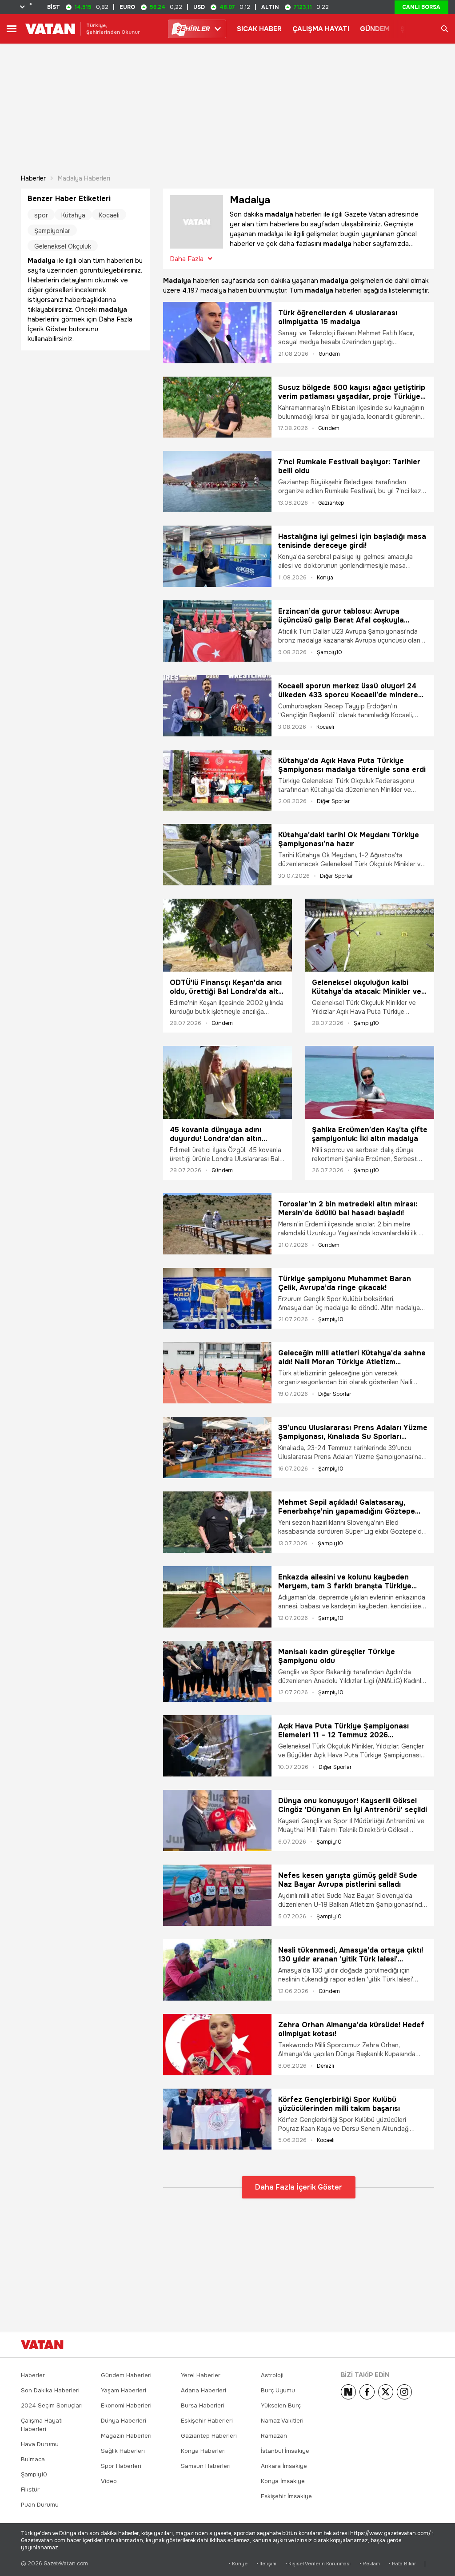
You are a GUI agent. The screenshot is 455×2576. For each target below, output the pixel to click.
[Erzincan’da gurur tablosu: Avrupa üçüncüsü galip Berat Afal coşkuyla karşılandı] (217, 631)
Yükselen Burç (281, 2405)
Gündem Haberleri (126, 2375)
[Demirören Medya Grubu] (414, 2345)
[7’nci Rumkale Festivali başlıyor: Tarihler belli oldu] (217, 482)
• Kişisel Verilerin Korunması (318, 2564)
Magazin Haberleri (126, 2436)
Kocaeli (325, 727)
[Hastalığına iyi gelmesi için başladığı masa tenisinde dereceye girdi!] (217, 556)
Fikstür (30, 2490)
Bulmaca (33, 2459)
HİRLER (193, 29)
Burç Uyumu (278, 2390)
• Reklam (370, 2564)
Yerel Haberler (201, 2375)
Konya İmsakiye (283, 2481)
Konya (325, 578)
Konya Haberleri (203, 2451)
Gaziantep (331, 503)
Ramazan (274, 2436)
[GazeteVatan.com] (42, 2345)
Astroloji (272, 2375)
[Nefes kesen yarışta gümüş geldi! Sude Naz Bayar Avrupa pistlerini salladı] (217, 1895)
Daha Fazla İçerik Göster (299, 2187)
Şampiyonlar (52, 231)
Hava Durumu (40, 2444)
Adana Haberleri (204, 2390)
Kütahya (73, 215)
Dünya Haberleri (124, 2421)
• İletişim (266, 2564)
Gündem (329, 354)
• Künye (238, 2564)
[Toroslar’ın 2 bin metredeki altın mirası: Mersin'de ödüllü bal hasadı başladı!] (217, 1224)
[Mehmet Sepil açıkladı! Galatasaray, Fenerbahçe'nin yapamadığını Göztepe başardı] (217, 1522)
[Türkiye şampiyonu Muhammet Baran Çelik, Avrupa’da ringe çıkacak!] (217, 1298)
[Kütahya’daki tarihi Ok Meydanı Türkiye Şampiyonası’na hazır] (217, 855)
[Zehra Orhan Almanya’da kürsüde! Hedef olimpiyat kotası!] (217, 2045)
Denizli (325, 2066)
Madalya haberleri (84, 178)
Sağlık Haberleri (123, 2451)
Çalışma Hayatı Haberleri (42, 2425)
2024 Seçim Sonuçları (52, 2405)
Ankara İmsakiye (284, 2466)
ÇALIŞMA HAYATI (321, 29)
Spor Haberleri (121, 2466)
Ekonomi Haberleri (126, 2405)
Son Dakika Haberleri (50, 2390)
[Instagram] (404, 2392)
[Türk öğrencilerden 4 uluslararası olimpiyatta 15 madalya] (217, 333)
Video (109, 2481)
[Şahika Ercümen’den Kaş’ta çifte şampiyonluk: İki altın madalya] (370, 1082)
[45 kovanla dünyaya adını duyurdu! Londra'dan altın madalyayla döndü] (227, 1082)
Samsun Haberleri (206, 2466)
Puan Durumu (40, 2505)
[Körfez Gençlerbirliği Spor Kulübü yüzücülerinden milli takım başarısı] (217, 2119)
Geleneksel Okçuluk (63, 246)
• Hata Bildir (402, 2564)
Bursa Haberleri (203, 2405)
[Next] (348, 2392)
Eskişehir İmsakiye (286, 2496)
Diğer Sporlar (333, 801)
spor (41, 215)
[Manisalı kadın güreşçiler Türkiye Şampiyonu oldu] (217, 1672)
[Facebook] (367, 2392)
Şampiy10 (329, 652)
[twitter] (386, 2392)
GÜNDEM (375, 29)
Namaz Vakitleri (282, 2421)
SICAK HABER (259, 29)
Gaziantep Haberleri (209, 2436)
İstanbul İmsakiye (285, 2451)
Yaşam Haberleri (124, 2390)
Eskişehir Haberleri (207, 2421)
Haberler (33, 178)
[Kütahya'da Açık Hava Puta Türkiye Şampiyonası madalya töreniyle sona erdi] (217, 780)
